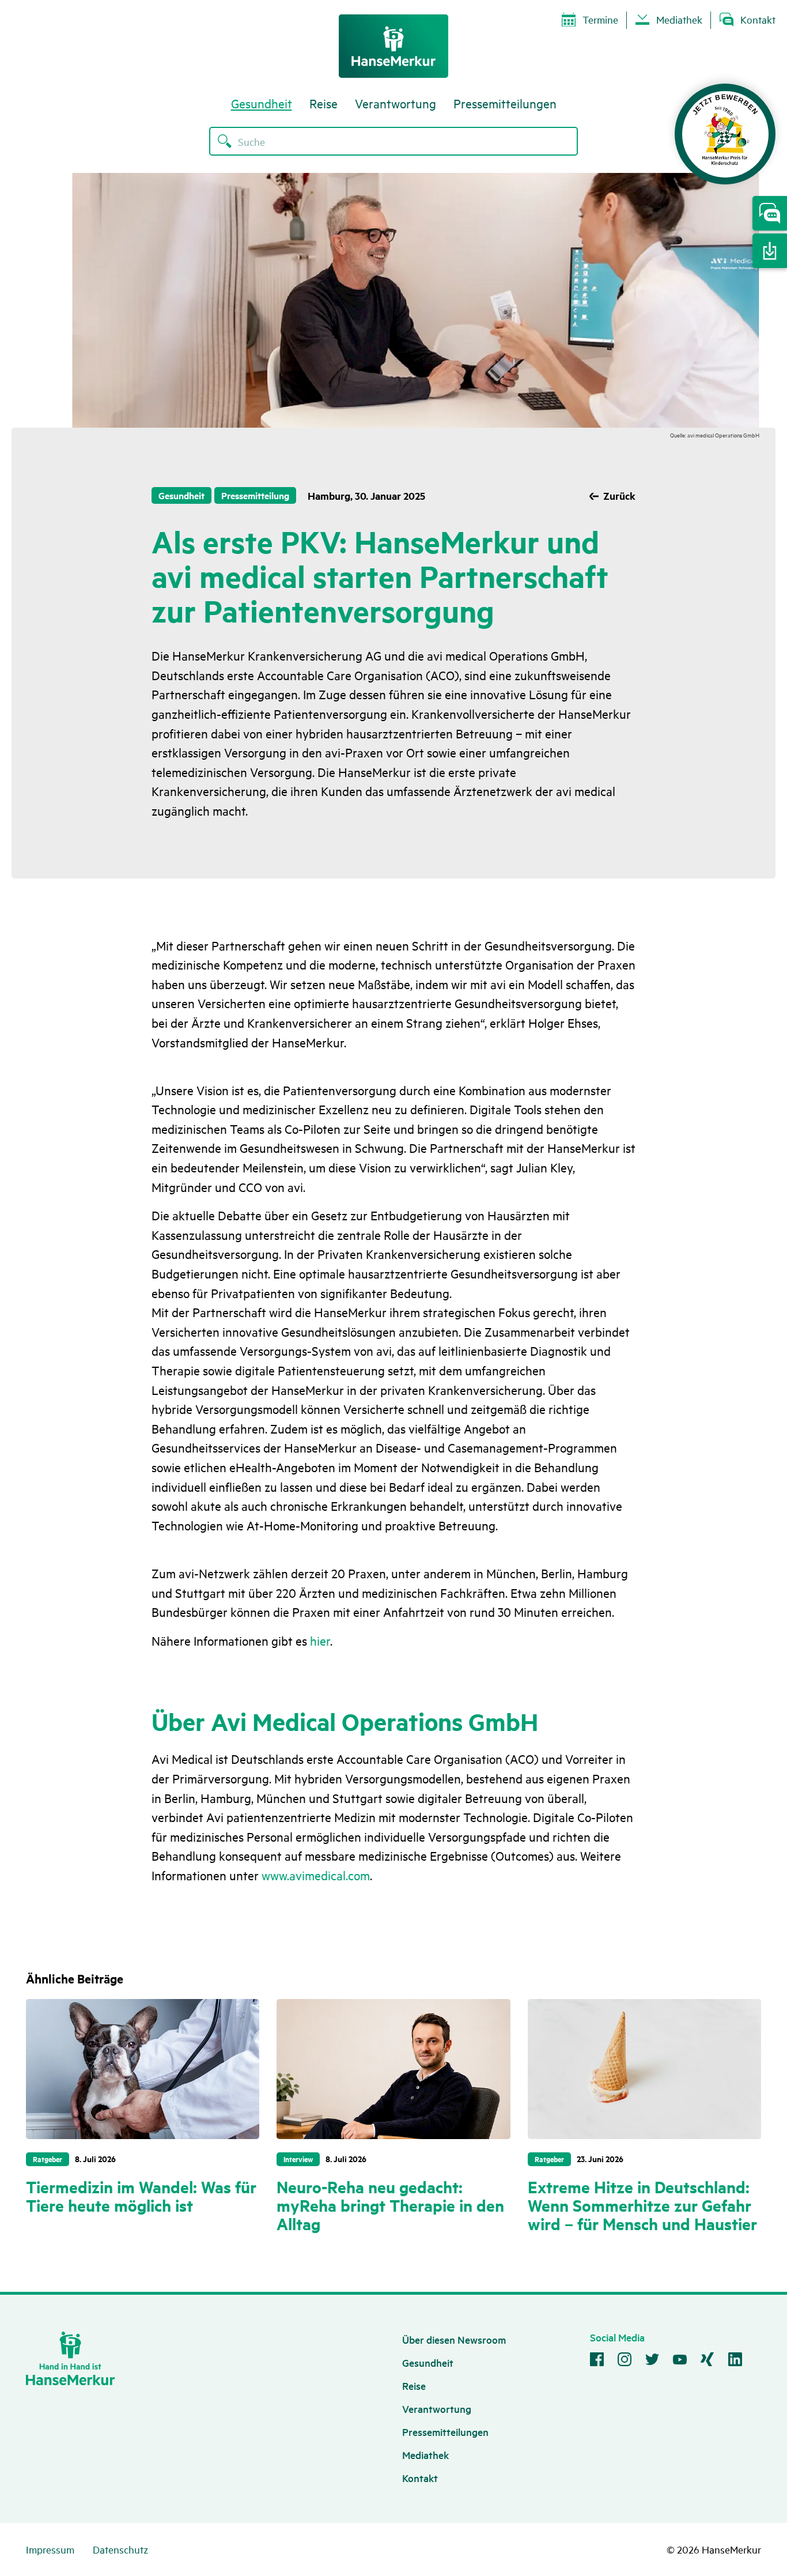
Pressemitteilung (255, 495)
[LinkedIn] (735, 2361)
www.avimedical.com (316, 1875)
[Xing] (707, 2361)
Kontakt (758, 19)
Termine (600, 19)
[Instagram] (625, 2361)
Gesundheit (262, 103)
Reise (323, 103)
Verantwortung (396, 103)
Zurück (619, 496)
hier (320, 1640)
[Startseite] (393, 46)
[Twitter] (652, 2361)
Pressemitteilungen (505, 103)
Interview (298, 2159)
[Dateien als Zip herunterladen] (770, 251)
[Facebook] (597, 2361)
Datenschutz (120, 2549)
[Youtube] (680, 2361)
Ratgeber (48, 2159)
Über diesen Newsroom (454, 2339)
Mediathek (679, 19)
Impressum (50, 2549)
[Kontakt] (770, 213)
